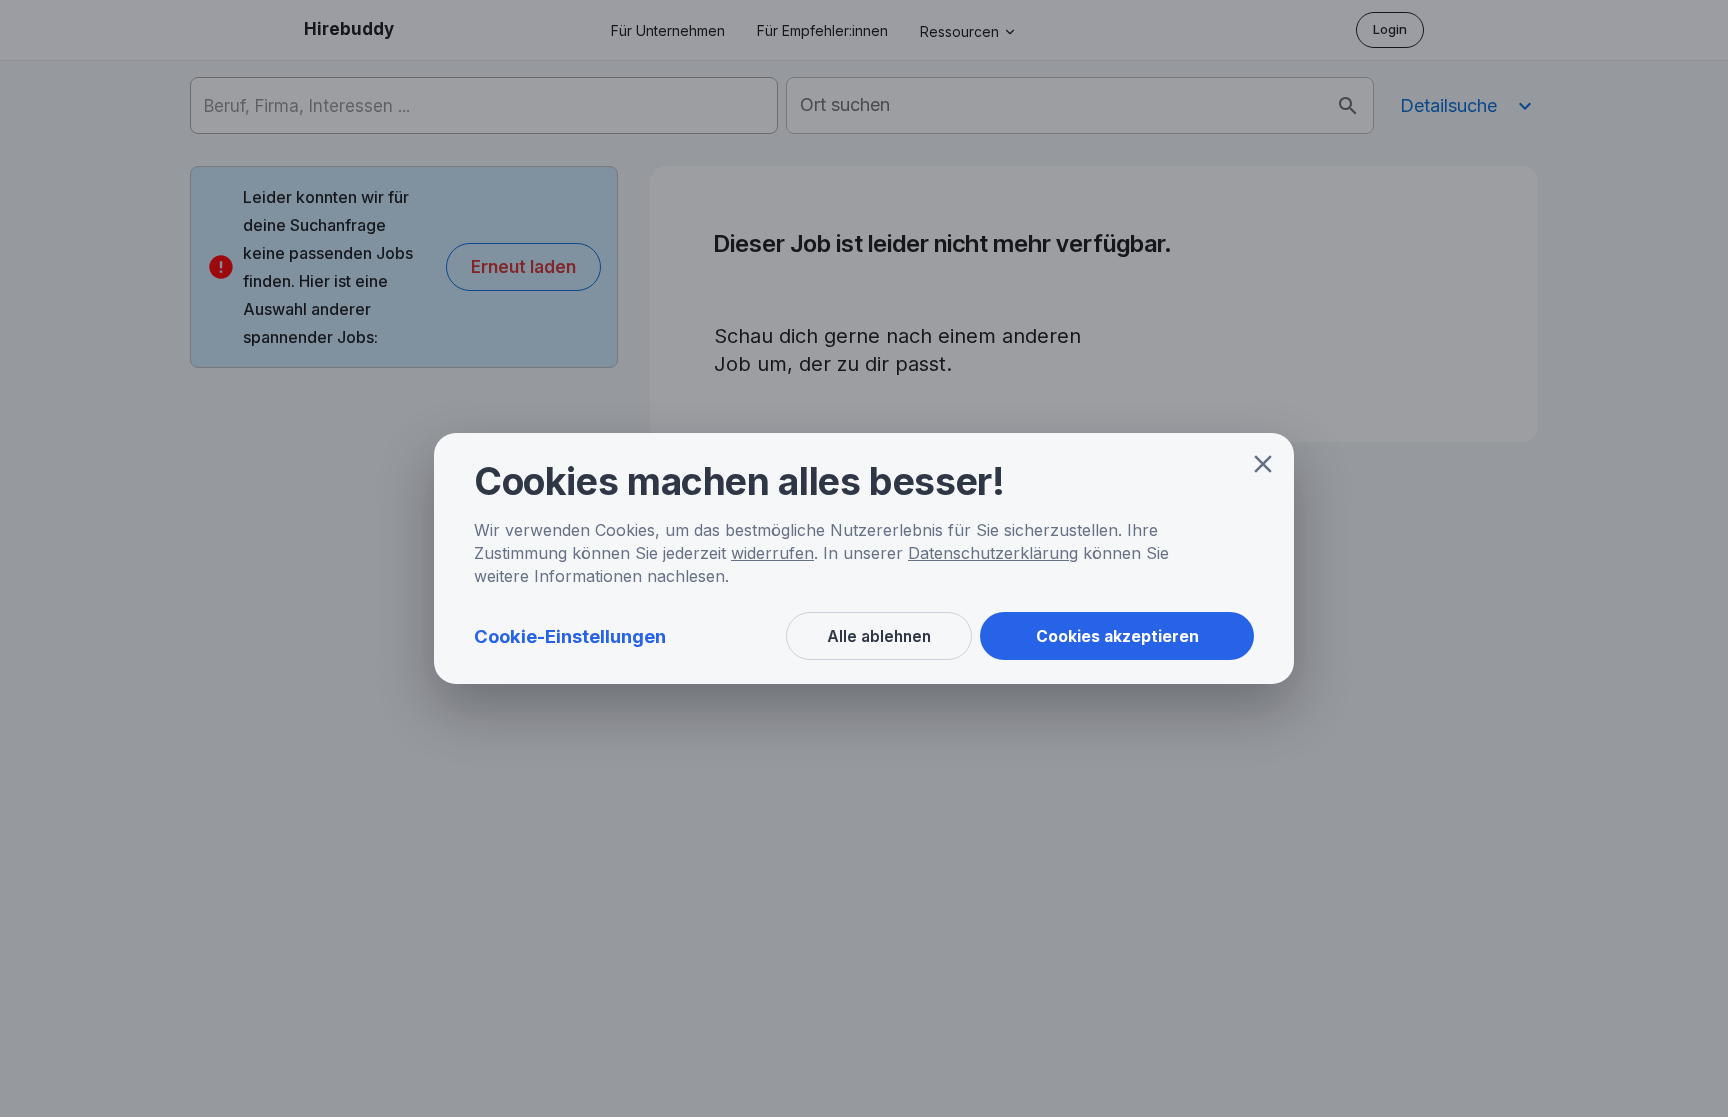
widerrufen (772, 553)
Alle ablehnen (879, 636)
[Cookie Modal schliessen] (1263, 464)
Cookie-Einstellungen (570, 636)
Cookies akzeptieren (1117, 636)
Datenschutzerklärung (993, 553)
